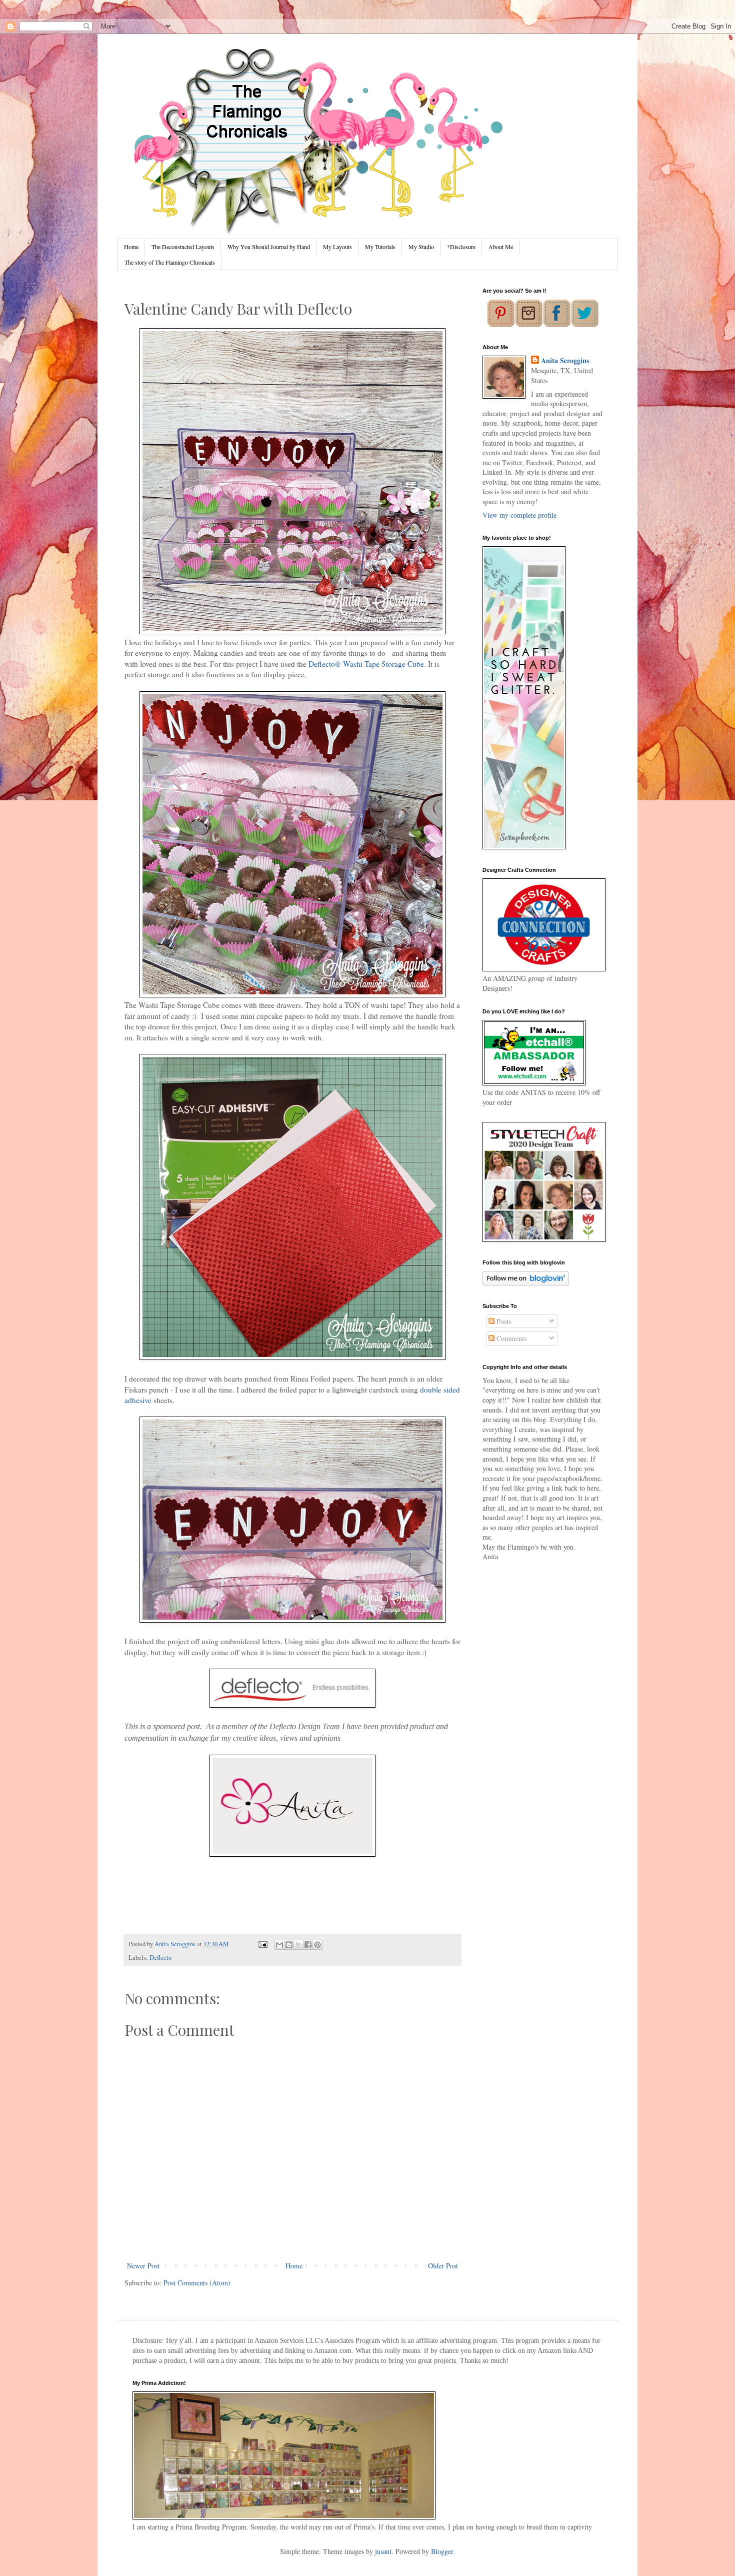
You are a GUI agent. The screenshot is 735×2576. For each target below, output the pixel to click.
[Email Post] (262, 1944)
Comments (510, 1338)
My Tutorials (380, 247)
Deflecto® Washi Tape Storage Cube (366, 664)
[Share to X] (298, 1945)
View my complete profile (519, 515)
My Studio (421, 247)
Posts (503, 1321)
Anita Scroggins (565, 361)
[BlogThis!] (289, 1945)
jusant (383, 2551)
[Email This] (279, 1945)
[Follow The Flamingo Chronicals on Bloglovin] (526, 1283)
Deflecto (160, 1958)
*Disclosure (461, 247)
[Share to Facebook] (308, 1945)
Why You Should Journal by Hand (269, 247)
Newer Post (143, 2266)
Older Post (443, 2266)
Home (131, 247)
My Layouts (337, 247)
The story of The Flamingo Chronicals (170, 262)
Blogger (442, 2551)
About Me (501, 247)
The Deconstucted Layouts (183, 247)
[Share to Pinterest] (317, 1945)
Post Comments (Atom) (197, 2283)
